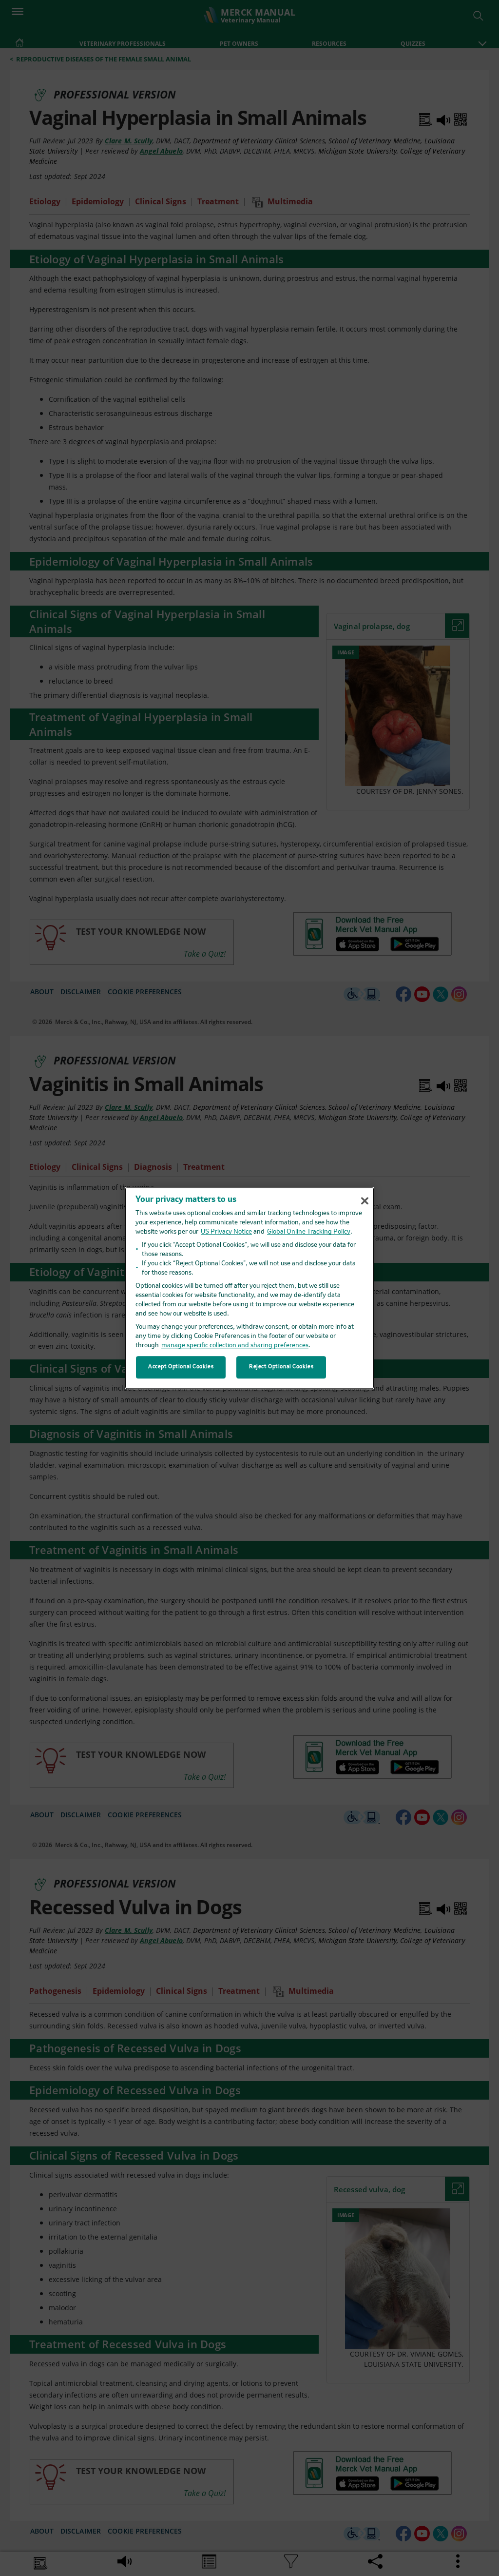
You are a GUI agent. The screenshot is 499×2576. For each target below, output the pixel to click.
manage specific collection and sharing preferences (235, 1346)
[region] (249, 1288)
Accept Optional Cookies (181, 1367)
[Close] (365, 1200)
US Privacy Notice (226, 1232)
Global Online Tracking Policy (309, 1232)
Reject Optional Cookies (281, 1367)
